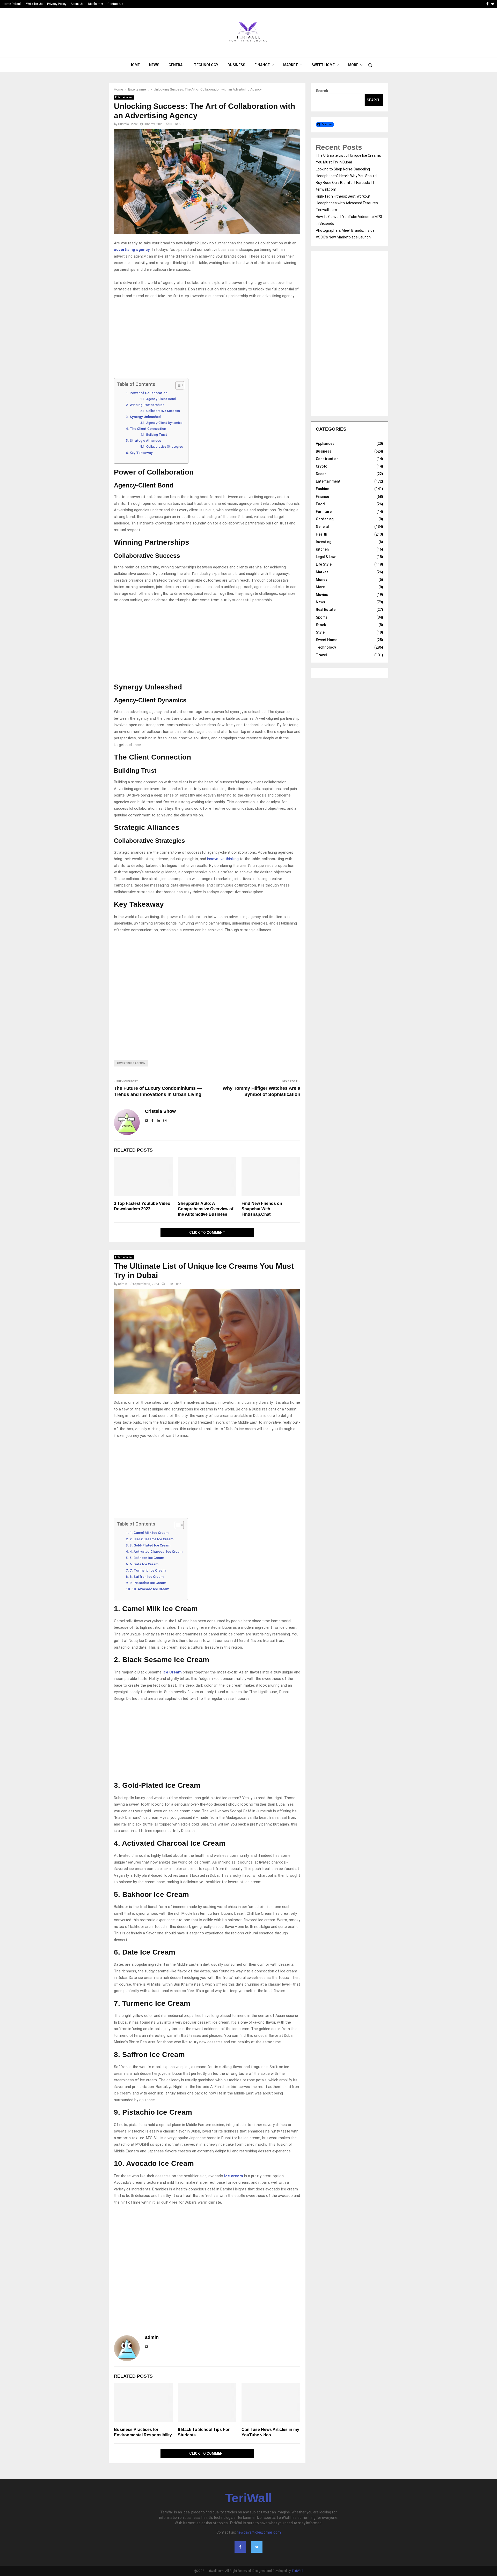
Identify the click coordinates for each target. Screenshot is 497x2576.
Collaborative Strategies (165, 447)
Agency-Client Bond (161, 399)
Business (236, 65)
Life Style (324, 564)
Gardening (325, 519)
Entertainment (124, 97)
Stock (321, 625)
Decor (321, 474)
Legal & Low (326, 557)
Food (320, 504)
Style (320, 632)
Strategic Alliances (145, 440)
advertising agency (131, 1063)
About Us (77, 4)
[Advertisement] (207, 340)
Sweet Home (323, 65)
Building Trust (157, 435)
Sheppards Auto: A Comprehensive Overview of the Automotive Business (206, 1209)
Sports (322, 617)
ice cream (234, 2176)
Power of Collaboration (149, 393)
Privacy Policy (57, 4)
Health (321, 534)
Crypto (322, 466)
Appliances (325, 444)
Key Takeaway (142, 453)
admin (123, 1284)
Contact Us (115, 4)
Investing (324, 542)
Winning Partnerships (147, 405)
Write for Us (34, 4)
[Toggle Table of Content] (177, 385)
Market (291, 65)
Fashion (323, 489)
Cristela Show (128, 124)
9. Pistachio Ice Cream (148, 1583)
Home (135, 65)
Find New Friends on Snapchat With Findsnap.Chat (262, 1209)
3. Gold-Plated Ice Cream (150, 1545)
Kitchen (322, 549)
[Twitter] (257, 2547)
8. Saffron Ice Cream (147, 1576)
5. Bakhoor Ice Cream (147, 1558)
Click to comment (207, 1233)
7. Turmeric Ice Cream (148, 1570)
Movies (322, 595)
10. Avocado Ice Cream (151, 1589)
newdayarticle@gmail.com (259, 2532)
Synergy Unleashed (145, 417)
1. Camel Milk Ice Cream (149, 1533)
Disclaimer (96, 4)
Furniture (324, 512)
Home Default (12, 4)
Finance (262, 65)
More (353, 65)
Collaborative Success (163, 411)
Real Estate (326, 610)
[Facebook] (240, 2547)
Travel (321, 655)
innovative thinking (223, 859)
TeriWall (248, 2498)
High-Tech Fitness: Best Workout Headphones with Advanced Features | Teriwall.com (348, 203)
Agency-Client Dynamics (164, 423)
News (154, 65)
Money (321, 580)
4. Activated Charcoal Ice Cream (156, 1551)
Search (322, 91)
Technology (206, 65)
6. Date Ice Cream (144, 1564)
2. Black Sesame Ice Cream (152, 1539)
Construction (327, 459)
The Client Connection (148, 429)
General (177, 65)
